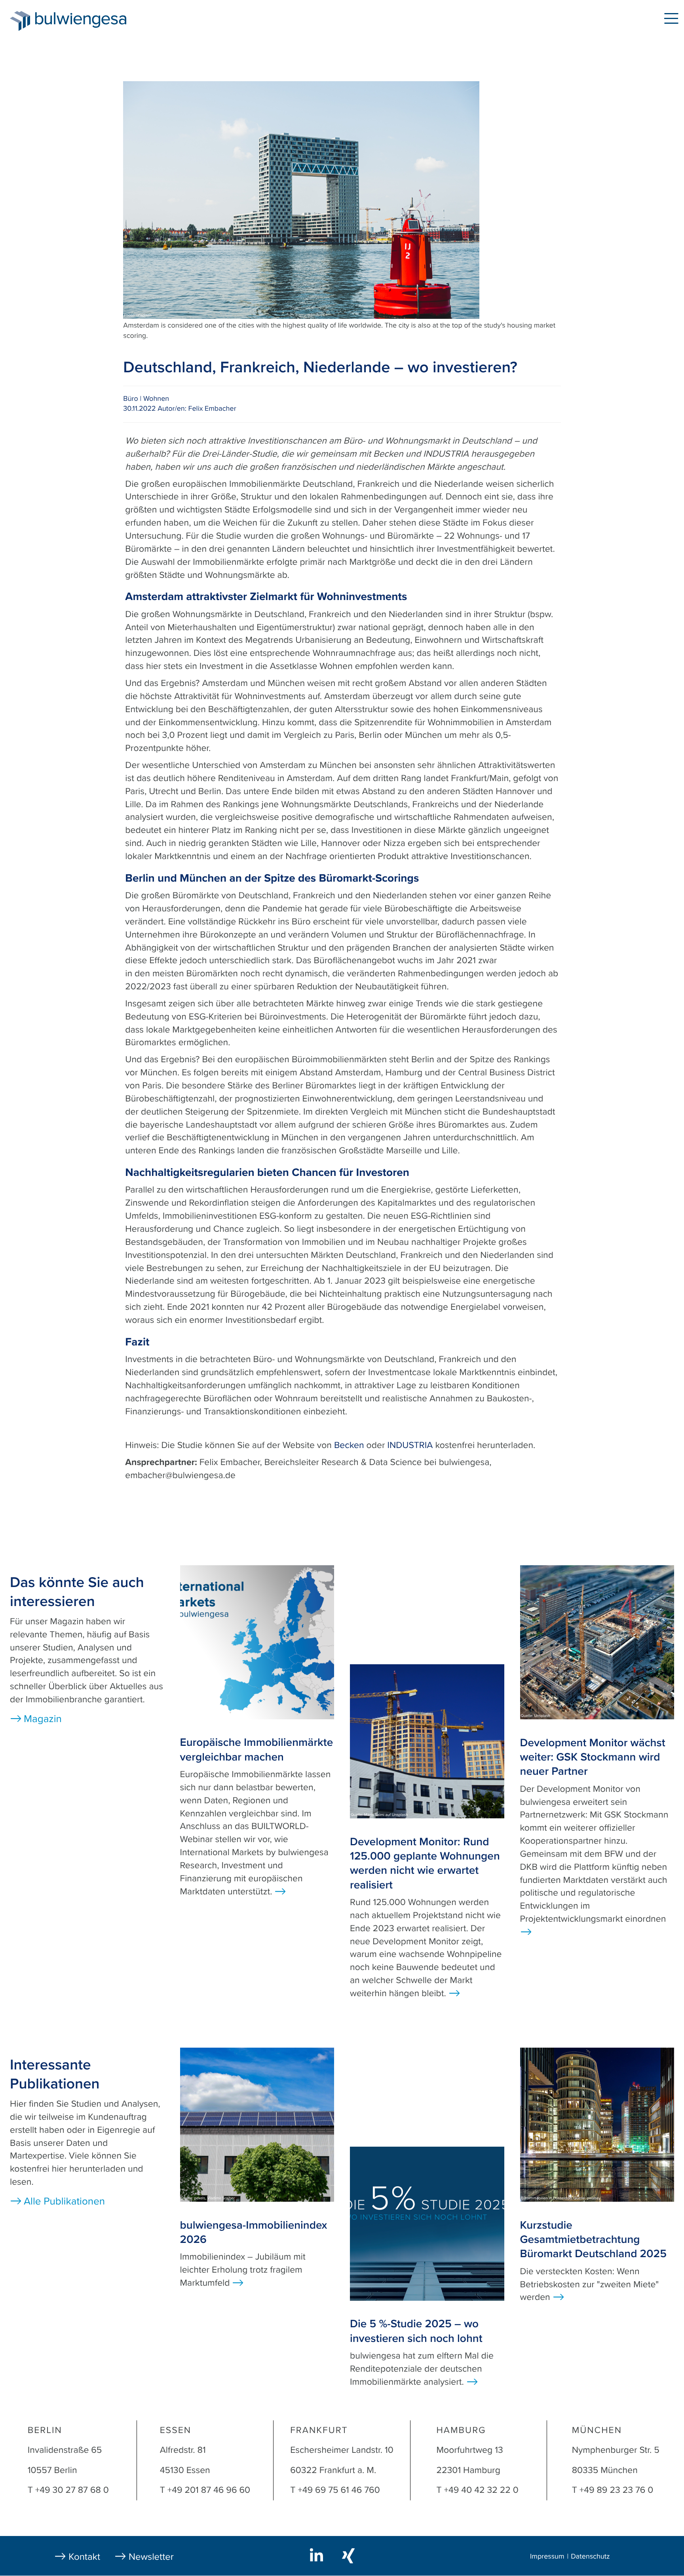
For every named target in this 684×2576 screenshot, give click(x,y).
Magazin (171, 20)
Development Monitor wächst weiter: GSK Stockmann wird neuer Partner (593, 1757)
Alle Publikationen (64, 2202)
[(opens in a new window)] (318, 2555)
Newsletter (151, 2557)
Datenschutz (590, 2557)
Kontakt (84, 2557)
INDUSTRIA (410, 1445)
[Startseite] (20, 21)
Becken (349, 1445)
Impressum (547, 2557)
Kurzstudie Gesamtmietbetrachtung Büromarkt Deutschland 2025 (593, 2240)
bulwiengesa (93, 20)
